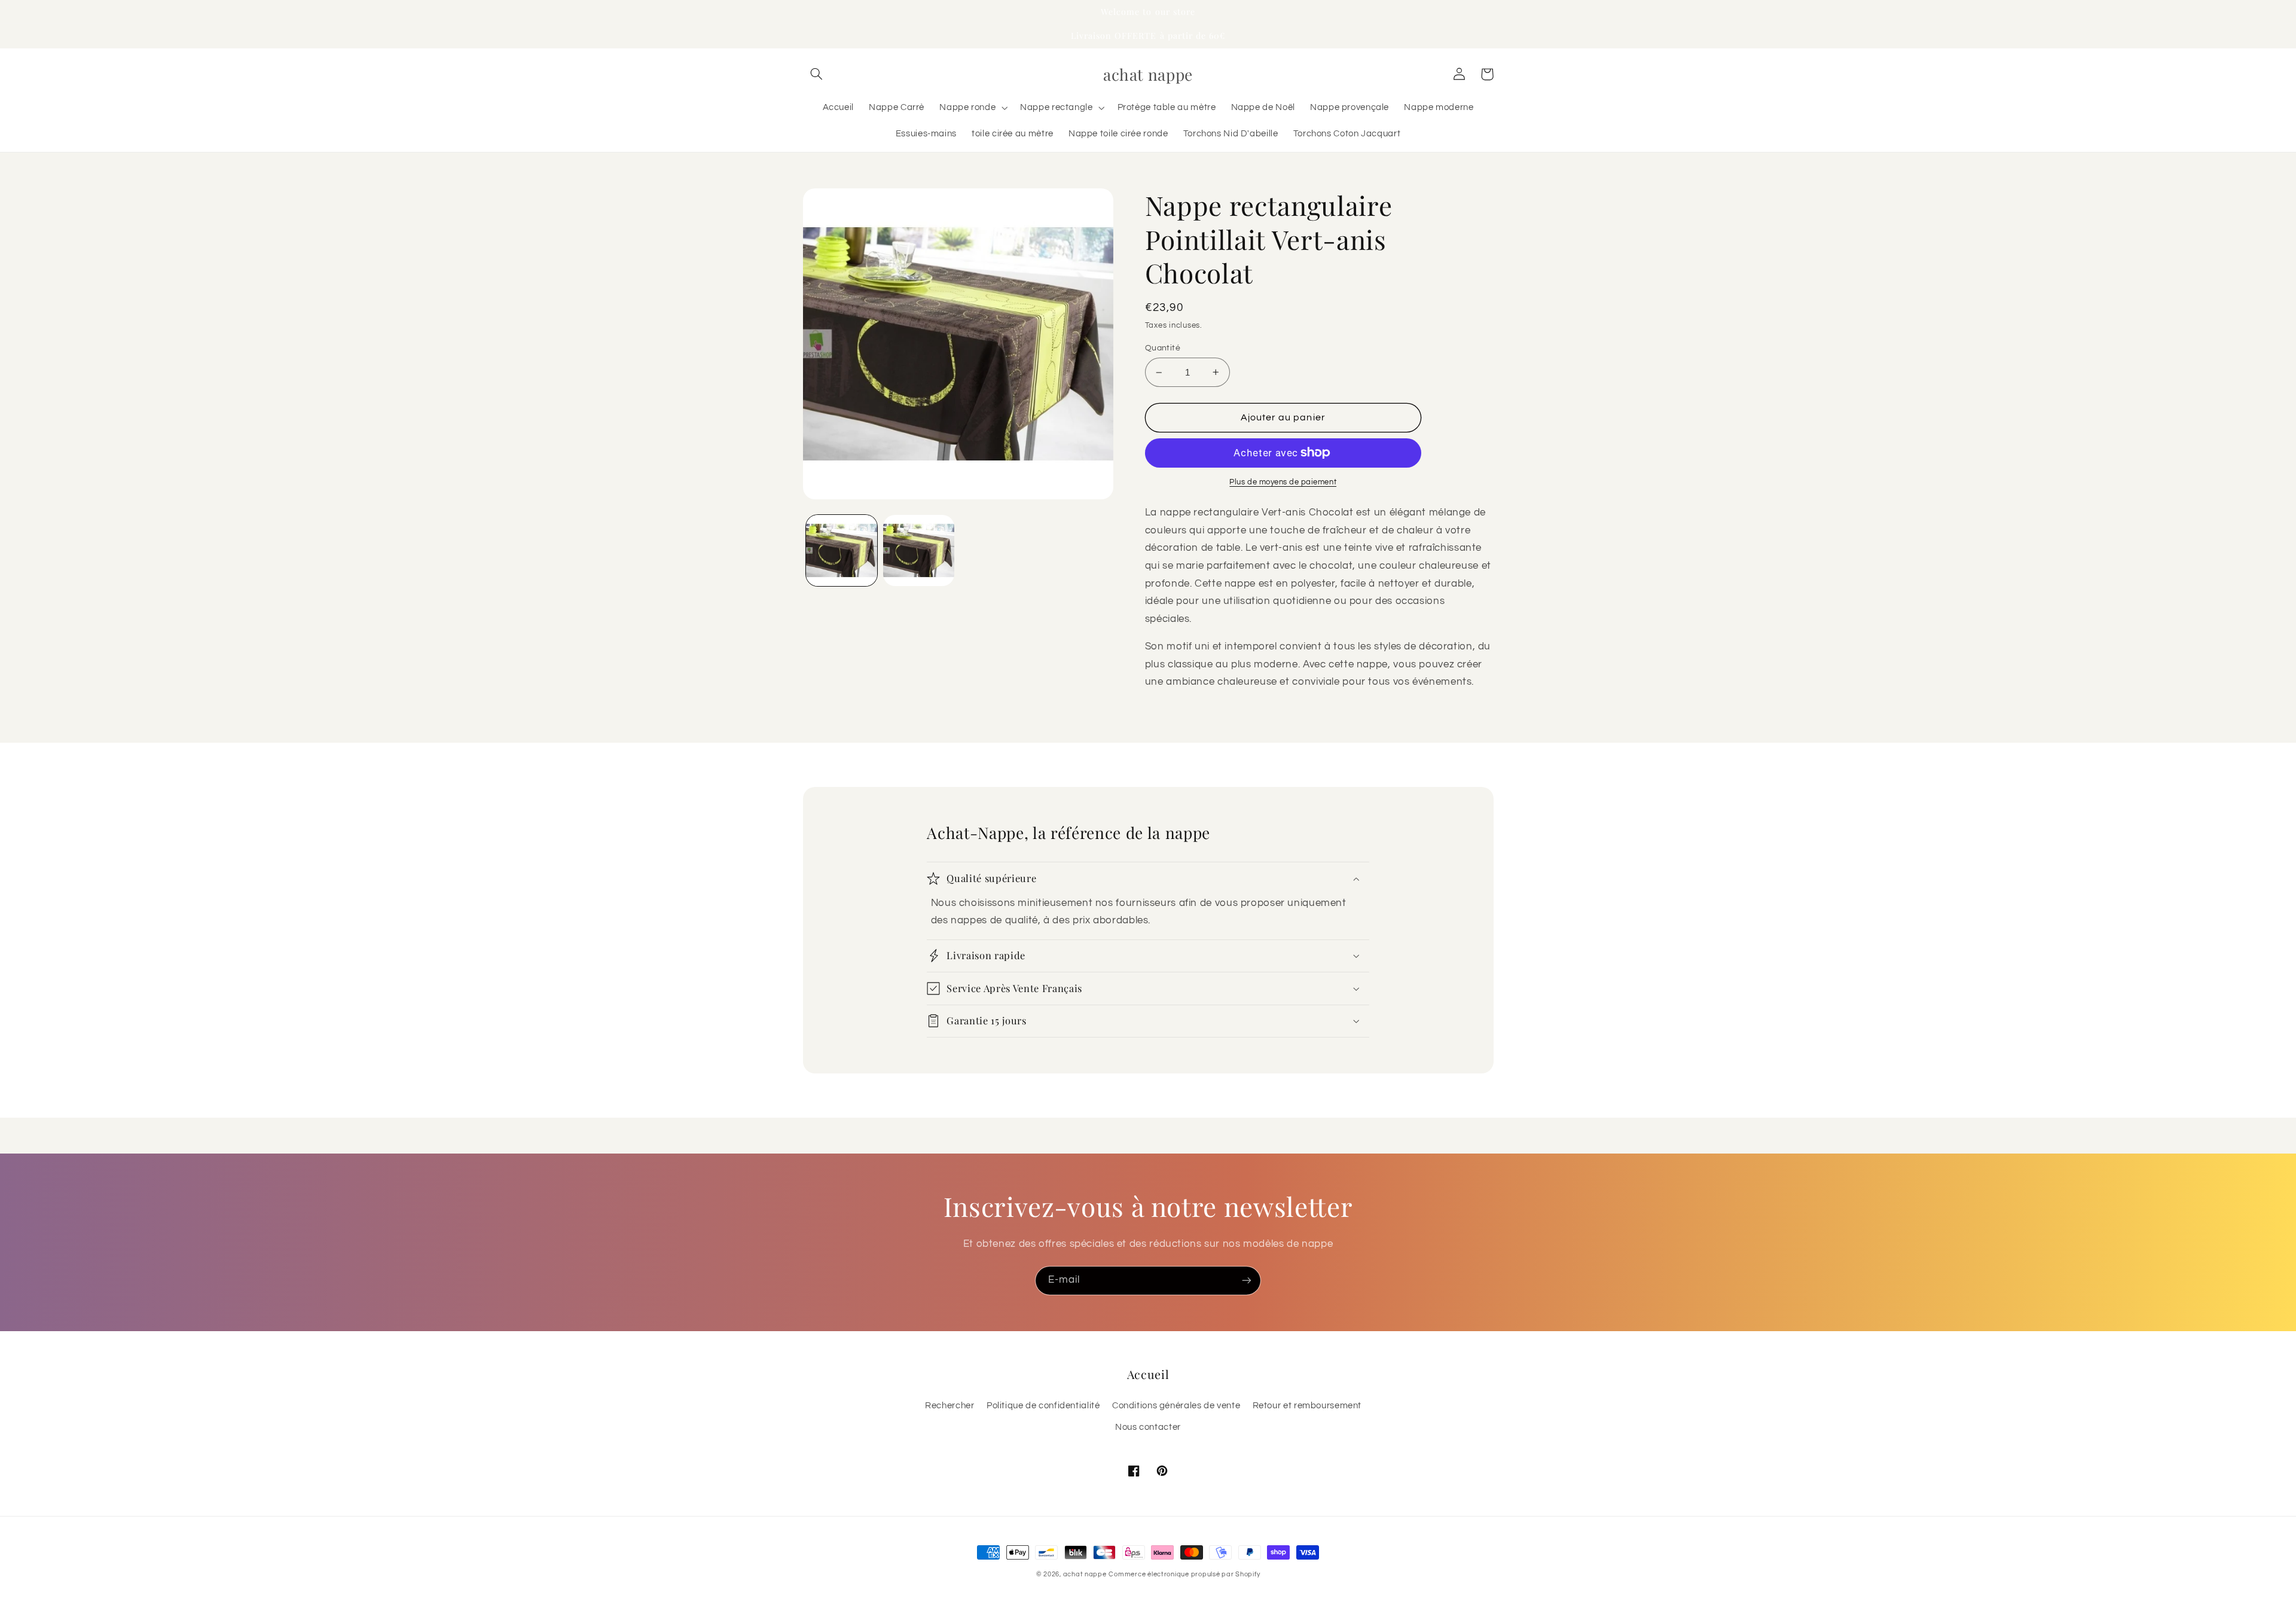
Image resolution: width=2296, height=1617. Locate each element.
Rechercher (949, 1406)
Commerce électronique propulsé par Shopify (1184, 1574)
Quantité (1163, 348)
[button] (817, 74)
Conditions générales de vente (1176, 1406)
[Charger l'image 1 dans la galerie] (842, 550)
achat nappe (1085, 1574)
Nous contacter (1148, 1427)
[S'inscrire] (1247, 1281)
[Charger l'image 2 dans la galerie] (919, 550)
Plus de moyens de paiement (1283, 482)
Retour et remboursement (1307, 1406)
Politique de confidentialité (1043, 1406)
